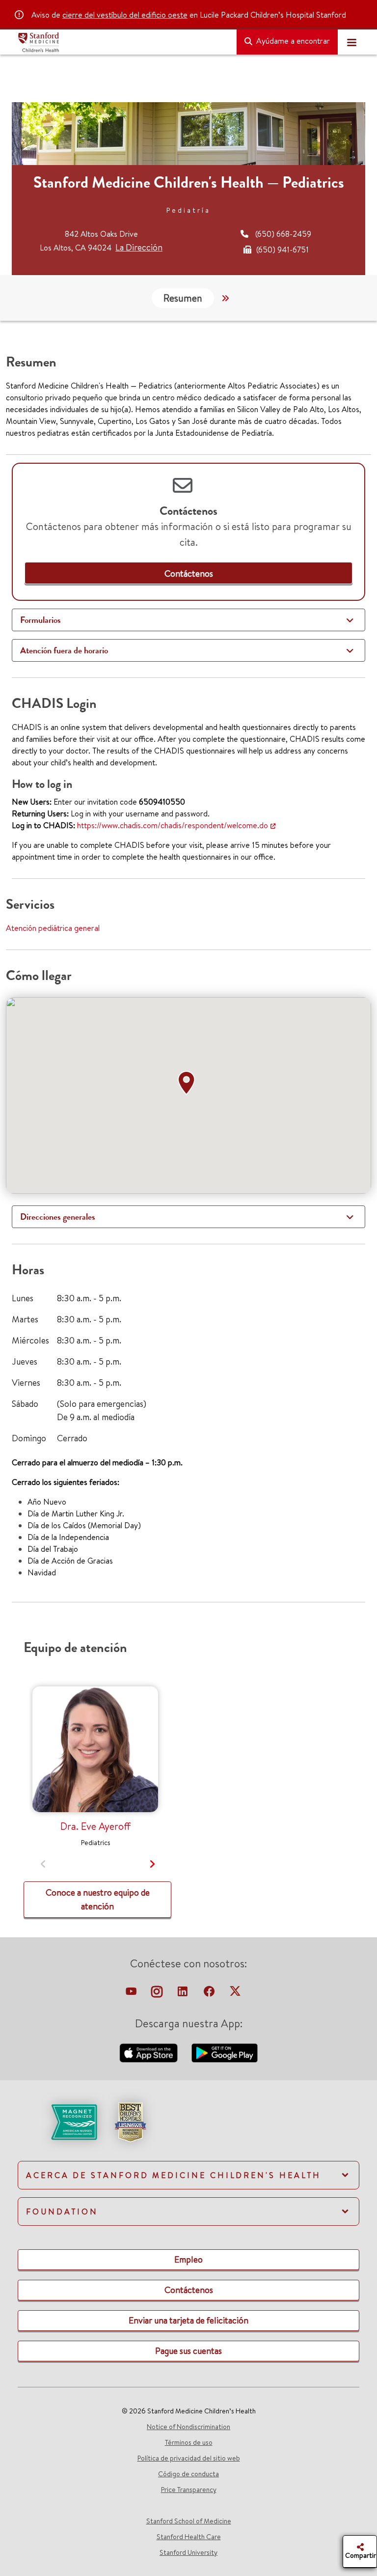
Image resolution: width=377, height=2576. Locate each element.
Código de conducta (188, 2474)
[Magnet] (58, 2121)
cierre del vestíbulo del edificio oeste (125, 15)
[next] (152, 1864)
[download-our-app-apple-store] (150, 2052)
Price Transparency (189, 2490)
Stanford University (188, 2552)
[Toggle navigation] (351, 42)
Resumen (183, 298)
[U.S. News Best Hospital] (130, 2121)
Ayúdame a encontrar (292, 41)
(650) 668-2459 (283, 234)
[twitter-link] (235, 1994)
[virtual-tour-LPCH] (132, 1994)
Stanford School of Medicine (189, 2521)
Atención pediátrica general (53, 928)
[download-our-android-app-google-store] (225, 2052)
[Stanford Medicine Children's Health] (123, 42)
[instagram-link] (158, 1994)
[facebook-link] (210, 1994)
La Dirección (139, 247)
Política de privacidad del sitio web (189, 2458)
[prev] (43, 1864)
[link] (189, 574)
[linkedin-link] (184, 1994)
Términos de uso (189, 2442)
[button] (188, 1083)
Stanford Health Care (189, 2537)
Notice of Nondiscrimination (188, 2427)
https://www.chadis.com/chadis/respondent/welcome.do (173, 825)
